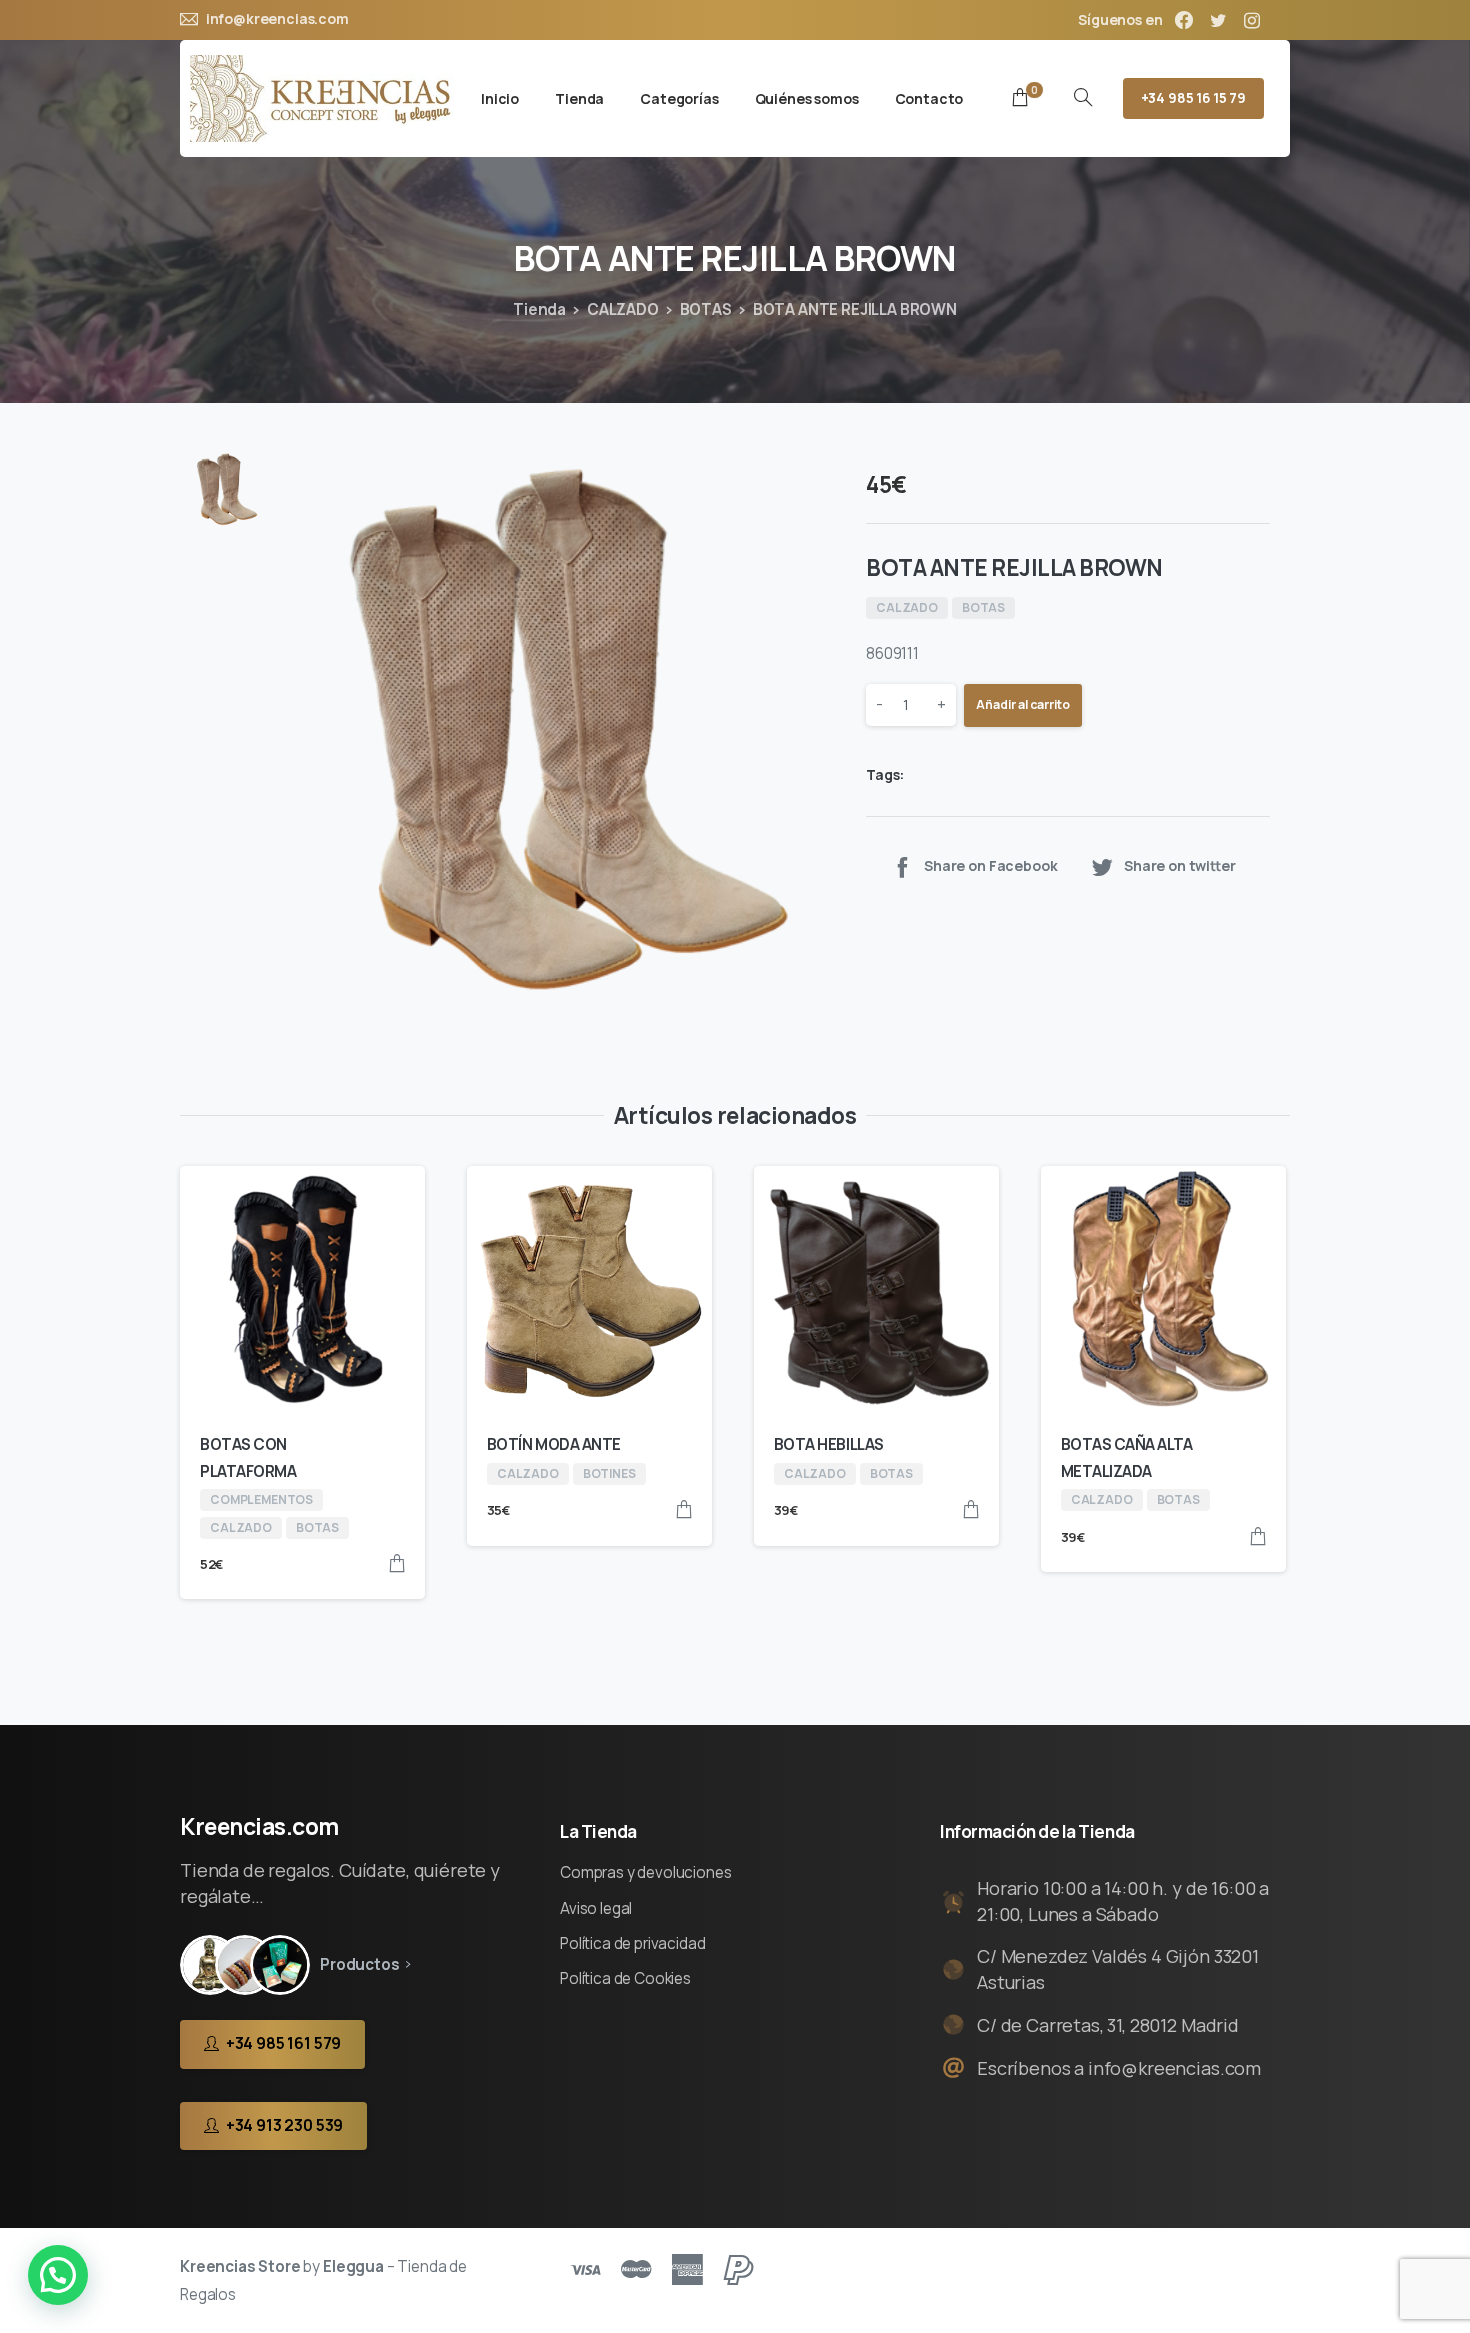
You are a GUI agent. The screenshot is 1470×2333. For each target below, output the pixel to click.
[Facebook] (1184, 20)
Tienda (539, 309)
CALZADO (623, 309)
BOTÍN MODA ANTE (554, 1444)
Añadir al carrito (1023, 705)
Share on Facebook (990, 866)
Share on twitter (1180, 866)
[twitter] (1218, 20)
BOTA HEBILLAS (829, 1444)
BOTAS (706, 309)
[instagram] (1252, 20)
